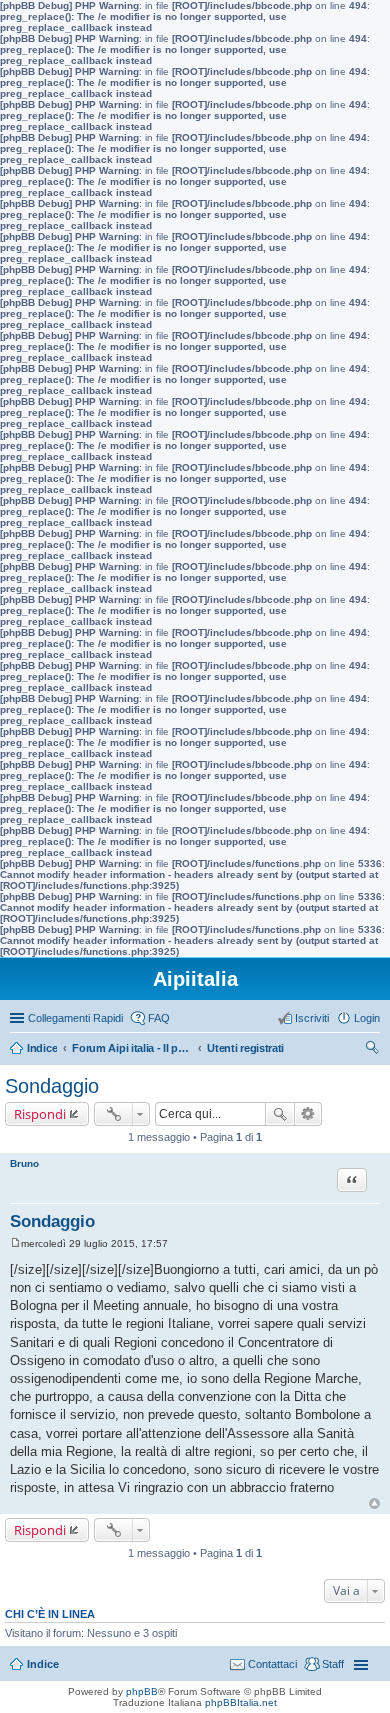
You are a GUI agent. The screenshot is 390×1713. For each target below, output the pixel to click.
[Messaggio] (15, 1243)
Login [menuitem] (367, 1018)
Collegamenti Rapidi (75, 1018)
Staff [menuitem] (333, 1664)
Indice (43, 1664)
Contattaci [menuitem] (272, 1664)
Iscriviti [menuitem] (312, 1018)
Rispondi (40, 1114)
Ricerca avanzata (308, 1114)
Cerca (280, 1114)
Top (374, 1503)
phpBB (142, 1691)
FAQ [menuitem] (159, 1018)
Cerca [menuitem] (372, 1050)
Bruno (24, 1163)
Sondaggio (52, 1086)
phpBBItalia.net (241, 1702)
